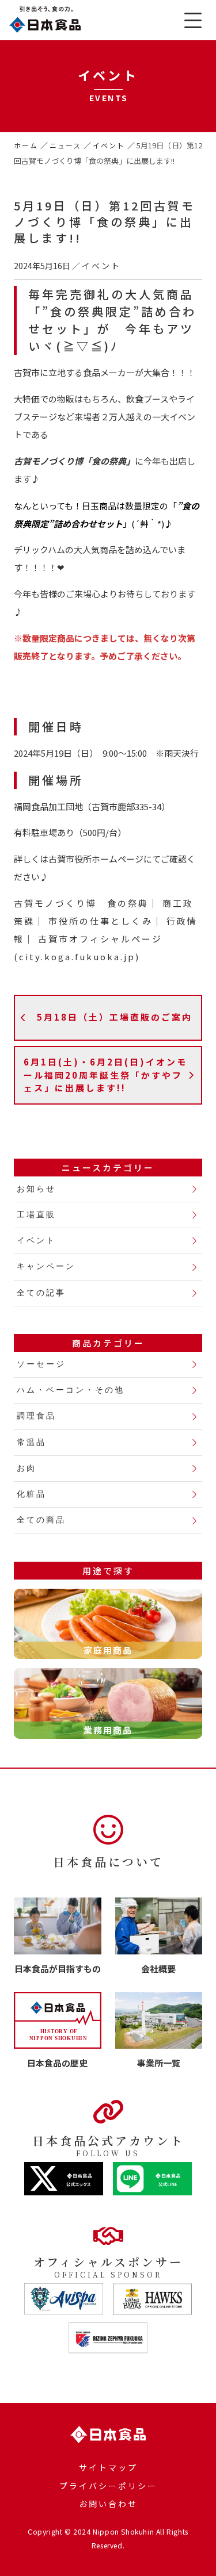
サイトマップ (108, 2467)
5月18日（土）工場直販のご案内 (115, 1017)
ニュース (66, 145)
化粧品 (31, 1494)
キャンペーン (46, 1266)
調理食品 (36, 1416)
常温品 (31, 1442)
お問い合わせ (108, 2504)
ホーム (26, 145)
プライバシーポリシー (108, 2486)
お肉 (26, 1468)
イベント (109, 145)
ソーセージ (41, 1364)
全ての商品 (41, 1520)
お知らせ (36, 1189)
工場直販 (36, 1215)
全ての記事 (41, 1293)
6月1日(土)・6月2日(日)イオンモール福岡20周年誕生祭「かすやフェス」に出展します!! (105, 1075)
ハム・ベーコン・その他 (71, 1390)
